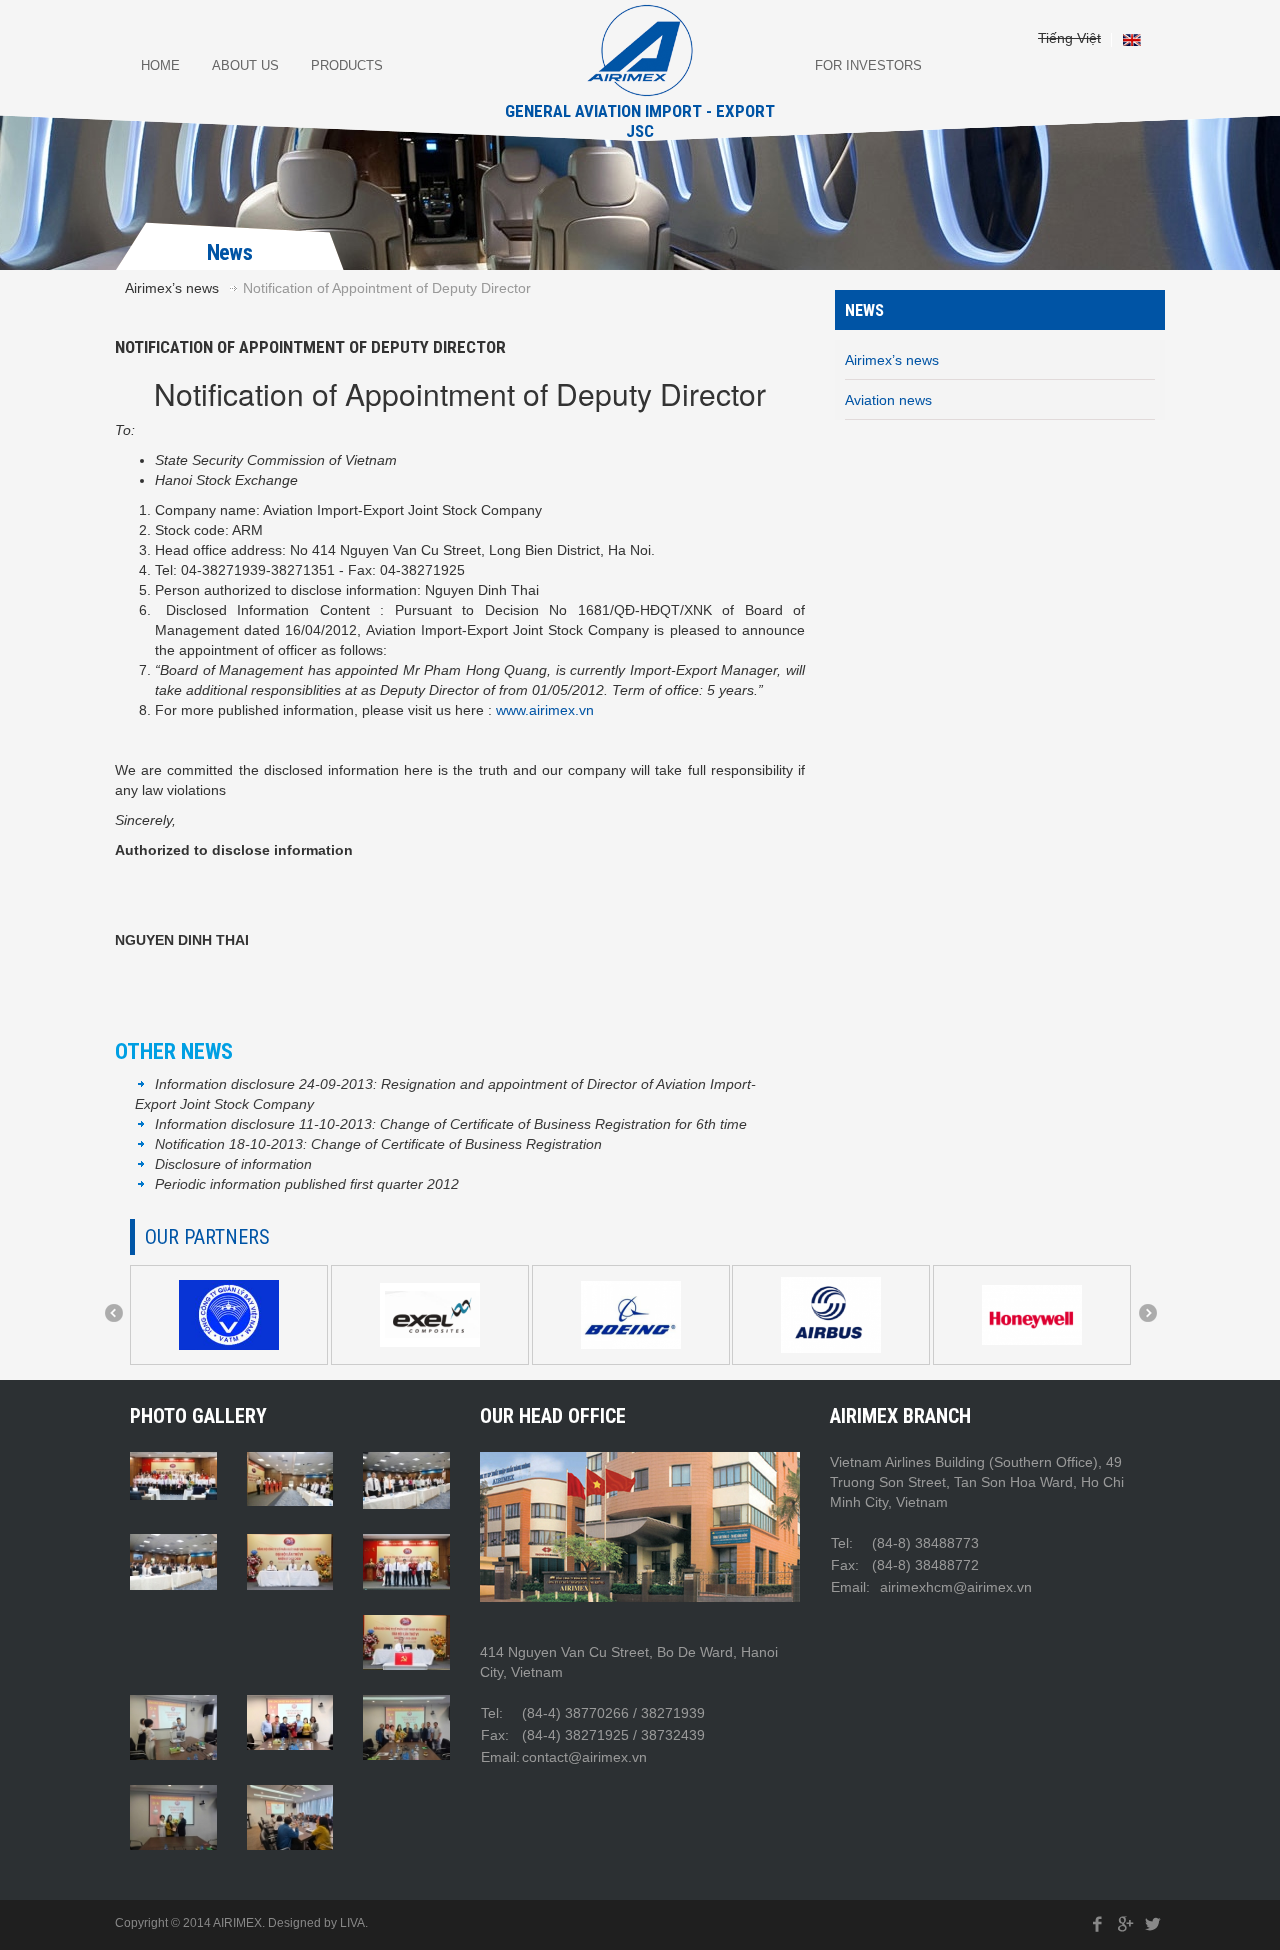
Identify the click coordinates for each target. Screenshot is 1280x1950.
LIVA (352, 1923)
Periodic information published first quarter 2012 (307, 1184)
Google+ (1125, 1924)
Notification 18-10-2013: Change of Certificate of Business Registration (378, 1144)
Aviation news (888, 400)
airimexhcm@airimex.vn (954, 1587)
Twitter (1153, 1924)
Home (160, 65)
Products (347, 65)
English (1132, 40)
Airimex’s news (172, 288)
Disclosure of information (233, 1164)
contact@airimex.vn (584, 1757)
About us (245, 65)
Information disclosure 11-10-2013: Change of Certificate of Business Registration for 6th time (451, 1124)
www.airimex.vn (545, 710)
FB (1098, 1924)
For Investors (868, 65)
